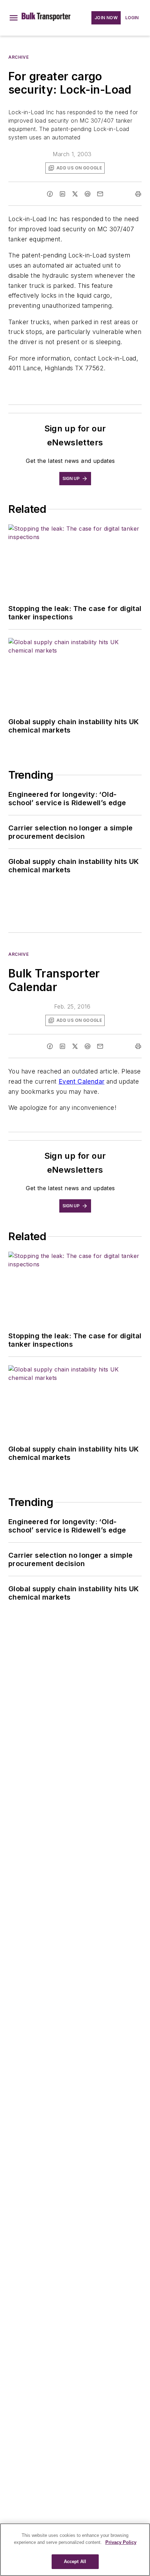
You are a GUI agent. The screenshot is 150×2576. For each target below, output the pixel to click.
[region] (75, 2550)
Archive (18, 57)
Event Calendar (82, 1081)
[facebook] (50, 194)
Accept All (75, 2562)
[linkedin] (62, 194)
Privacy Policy (121, 2542)
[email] (100, 194)
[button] (14, 18)
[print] (138, 194)
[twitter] (75, 194)
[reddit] (88, 194)
